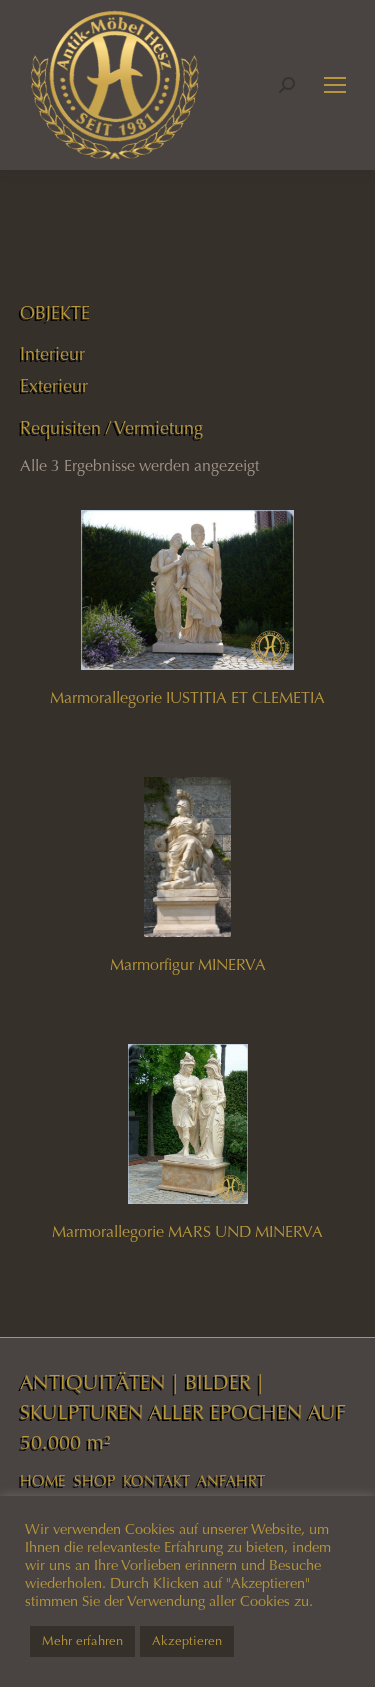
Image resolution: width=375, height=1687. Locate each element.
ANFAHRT (231, 1481)
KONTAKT (156, 1481)
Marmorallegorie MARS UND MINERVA (187, 1231)
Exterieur (54, 386)
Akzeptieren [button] (187, 1641)
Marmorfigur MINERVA (188, 964)
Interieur (52, 354)
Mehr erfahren (82, 1641)
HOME (43, 1481)
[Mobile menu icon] (335, 85)
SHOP (94, 1481)
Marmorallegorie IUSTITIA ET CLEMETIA (187, 697)
